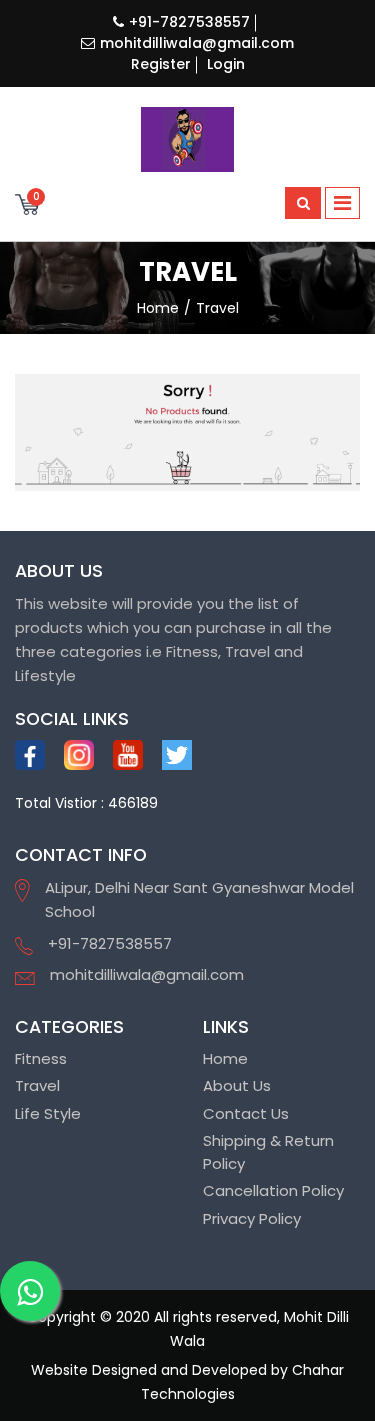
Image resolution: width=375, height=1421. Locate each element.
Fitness (41, 1058)
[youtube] (128, 755)
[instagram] (79, 755)
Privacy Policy (252, 1218)
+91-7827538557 (189, 22)
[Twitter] (177, 755)
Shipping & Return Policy (268, 1152)
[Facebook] (30, 755)
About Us (237, 1085)
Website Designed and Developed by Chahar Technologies (187, 1382)
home (158, 308)
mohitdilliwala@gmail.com (197, 43)
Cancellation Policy (273, 1190)
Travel (37, 1085)
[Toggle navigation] (342, 203)
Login (226, 64)
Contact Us (246, 1113)
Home (225, 1058)
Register (161, 64)
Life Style (48, 1113)
